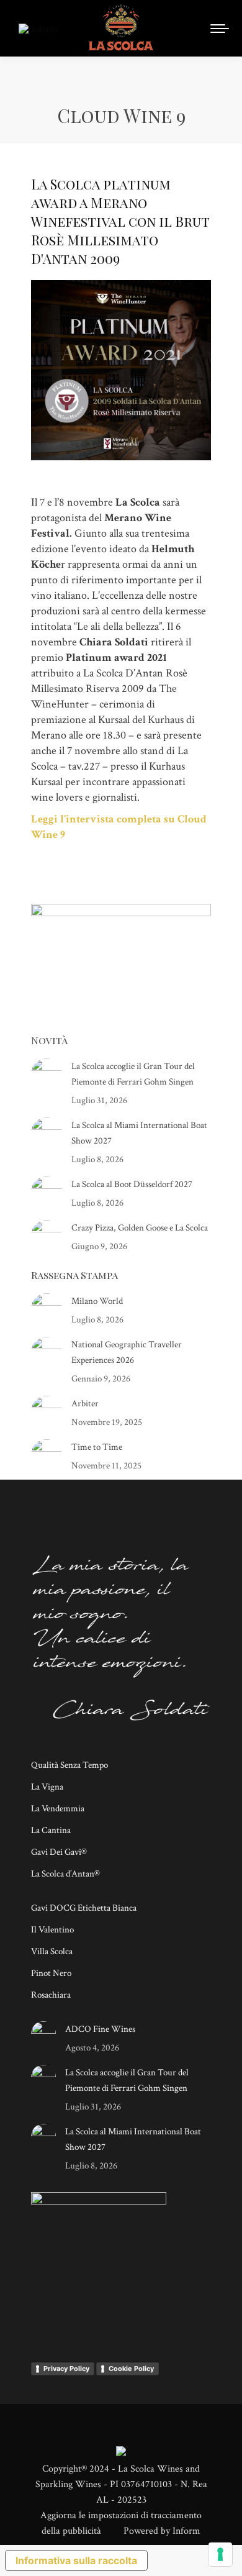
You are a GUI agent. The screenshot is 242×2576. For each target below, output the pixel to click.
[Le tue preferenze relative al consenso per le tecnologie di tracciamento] (220, 2554)
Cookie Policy (131, 2369)
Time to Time (97, 1447)
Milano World (97, 1301)
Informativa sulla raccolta (76, 2560)
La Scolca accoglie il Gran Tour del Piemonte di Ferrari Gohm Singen (133, 1074)
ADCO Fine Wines (100, 2029)
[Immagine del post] (47, 1074)
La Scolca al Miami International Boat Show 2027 (139, 1133)
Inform (186, 2531)
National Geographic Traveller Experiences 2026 (127, 1352)
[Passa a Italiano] (40, 28)
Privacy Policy (66, 2369)
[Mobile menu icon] (220, 29)
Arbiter (85, 1404)
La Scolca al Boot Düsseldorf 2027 (132, 1184)
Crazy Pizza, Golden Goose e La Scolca (140, 1228)
